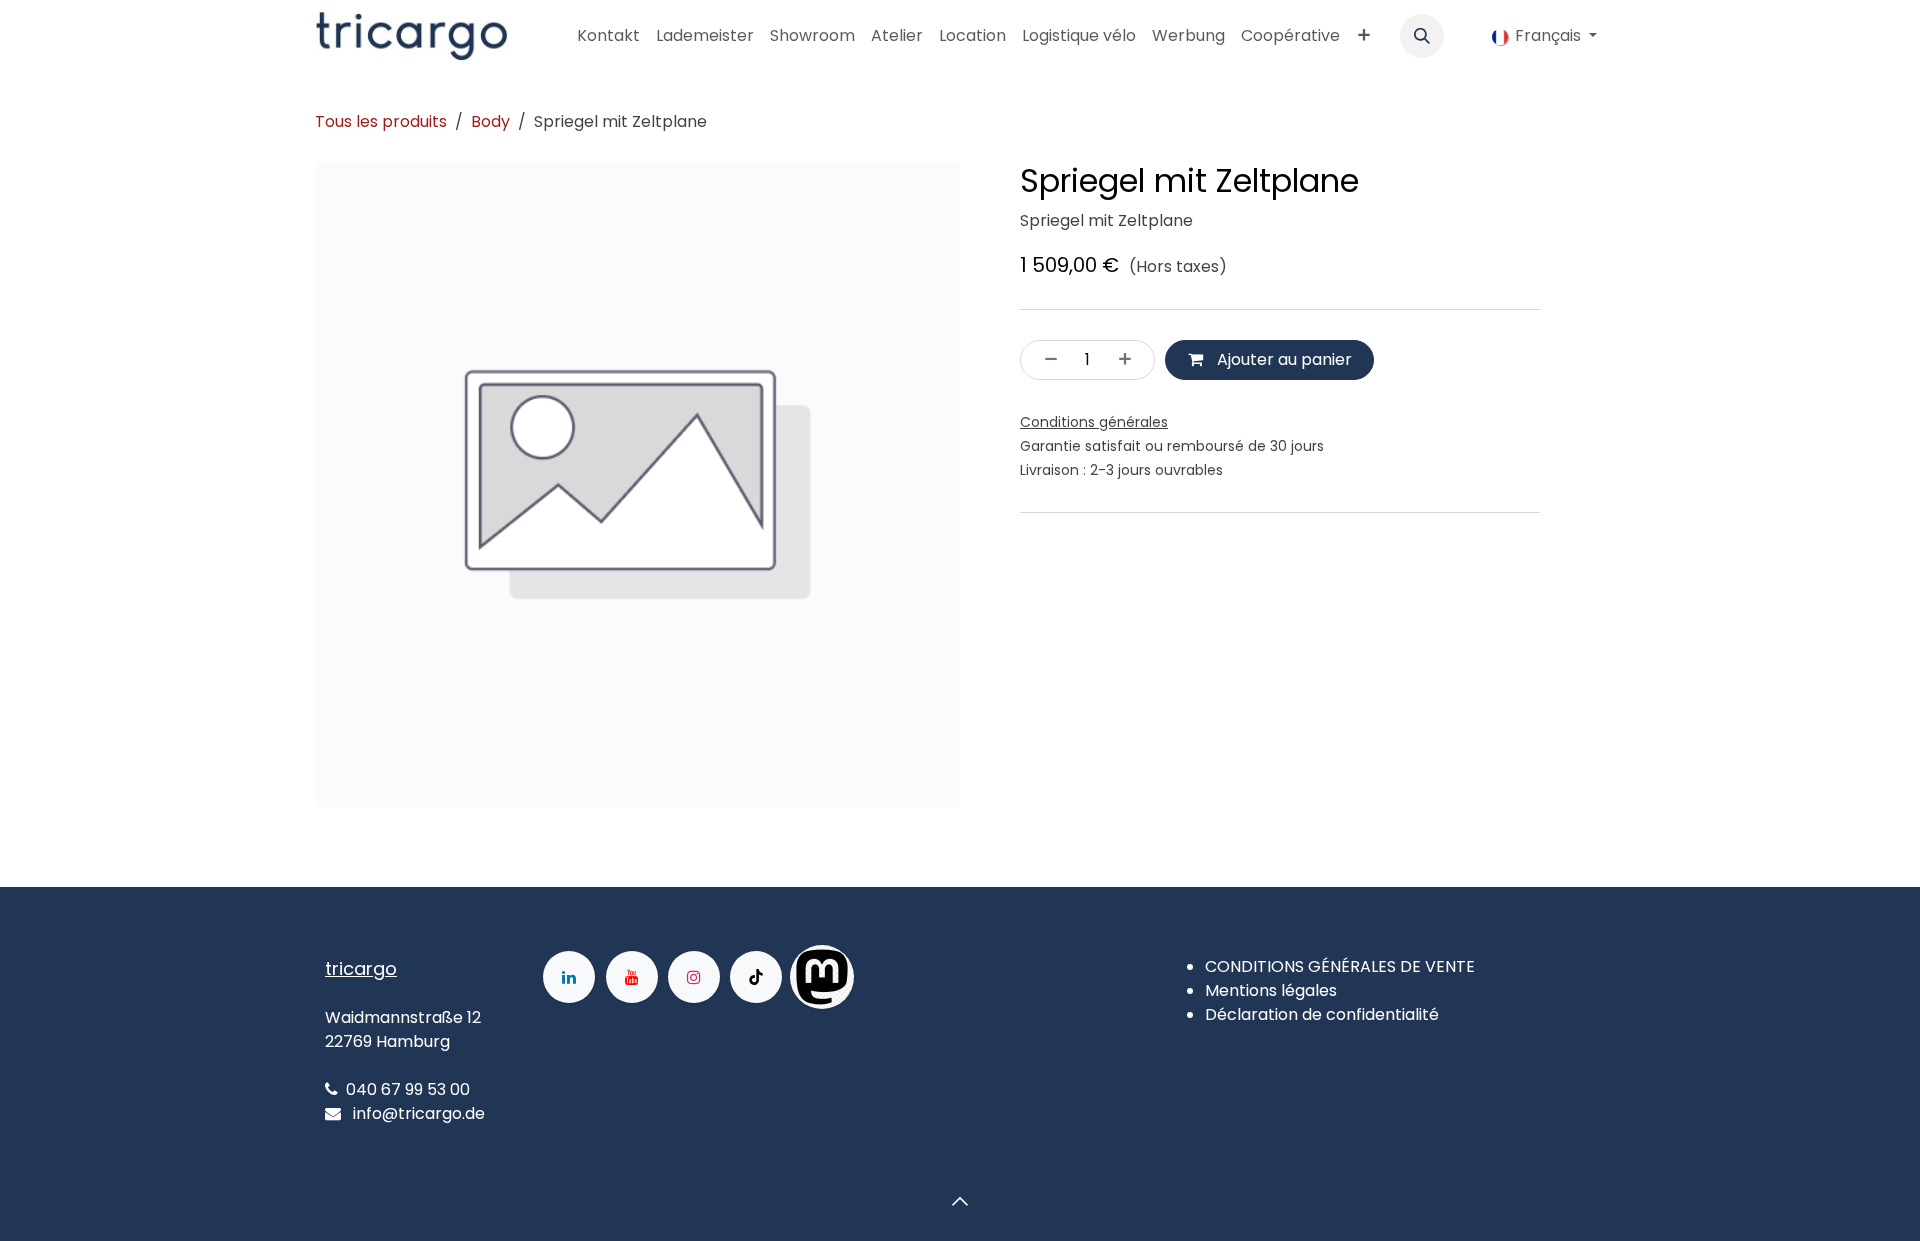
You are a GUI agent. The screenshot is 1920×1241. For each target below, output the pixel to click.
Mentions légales (1271, 990)
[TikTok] (756, 977)
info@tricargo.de (419, 1113)
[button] (1422, 36)
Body (490, 121)
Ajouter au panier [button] (1282, 359)
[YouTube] (632, 977)
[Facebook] (918, 977)
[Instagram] (694, 977)
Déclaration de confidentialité (1322, 1014)
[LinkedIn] (569, 977)
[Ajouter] (1131, 360)
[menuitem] (608, 36)
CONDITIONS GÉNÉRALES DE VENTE (1340, 966)
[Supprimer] (1045, 360)
